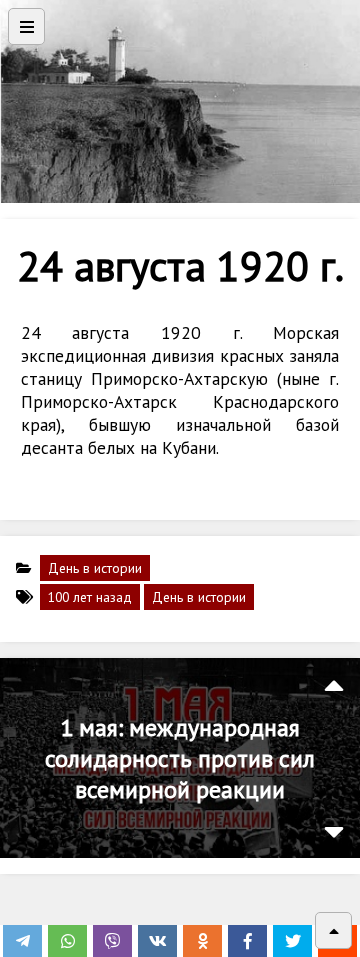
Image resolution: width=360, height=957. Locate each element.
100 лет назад (90, 597)
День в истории (95, 568)
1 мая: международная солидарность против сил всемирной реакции (180, 758)
